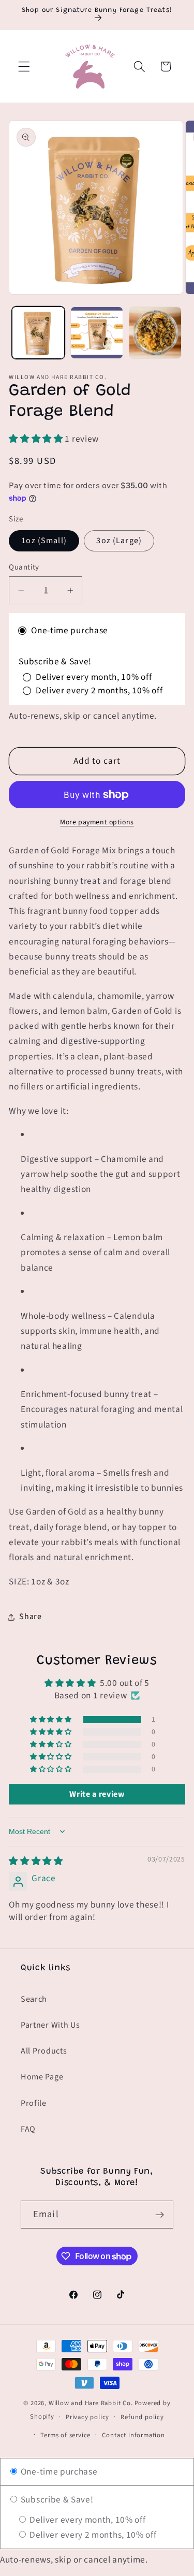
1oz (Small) (44, 541)
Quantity (24, 567)
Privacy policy (87, 2417)
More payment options (97, 823)
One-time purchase (58, 2472)
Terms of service (65, 2435)
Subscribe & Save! (56, 2500)
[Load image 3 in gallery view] (155, 333)
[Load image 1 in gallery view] (38, 333)
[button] (24, 67)
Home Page (42, 2077)
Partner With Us (50, 2025)
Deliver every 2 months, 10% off (92, 2535)
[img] (36, 1861)
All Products (44, 2051)
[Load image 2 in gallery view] (97, 333)
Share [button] (30, 1617)
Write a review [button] (97, 1794)
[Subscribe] (160, 2215)
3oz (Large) (119, 541)
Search (34, 1999)
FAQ (28, 2129)
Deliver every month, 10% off (86, 2520)
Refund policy (142, 2417)
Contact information (133, 2435)
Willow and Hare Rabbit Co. (91, 2403)
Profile (34, 2103)
